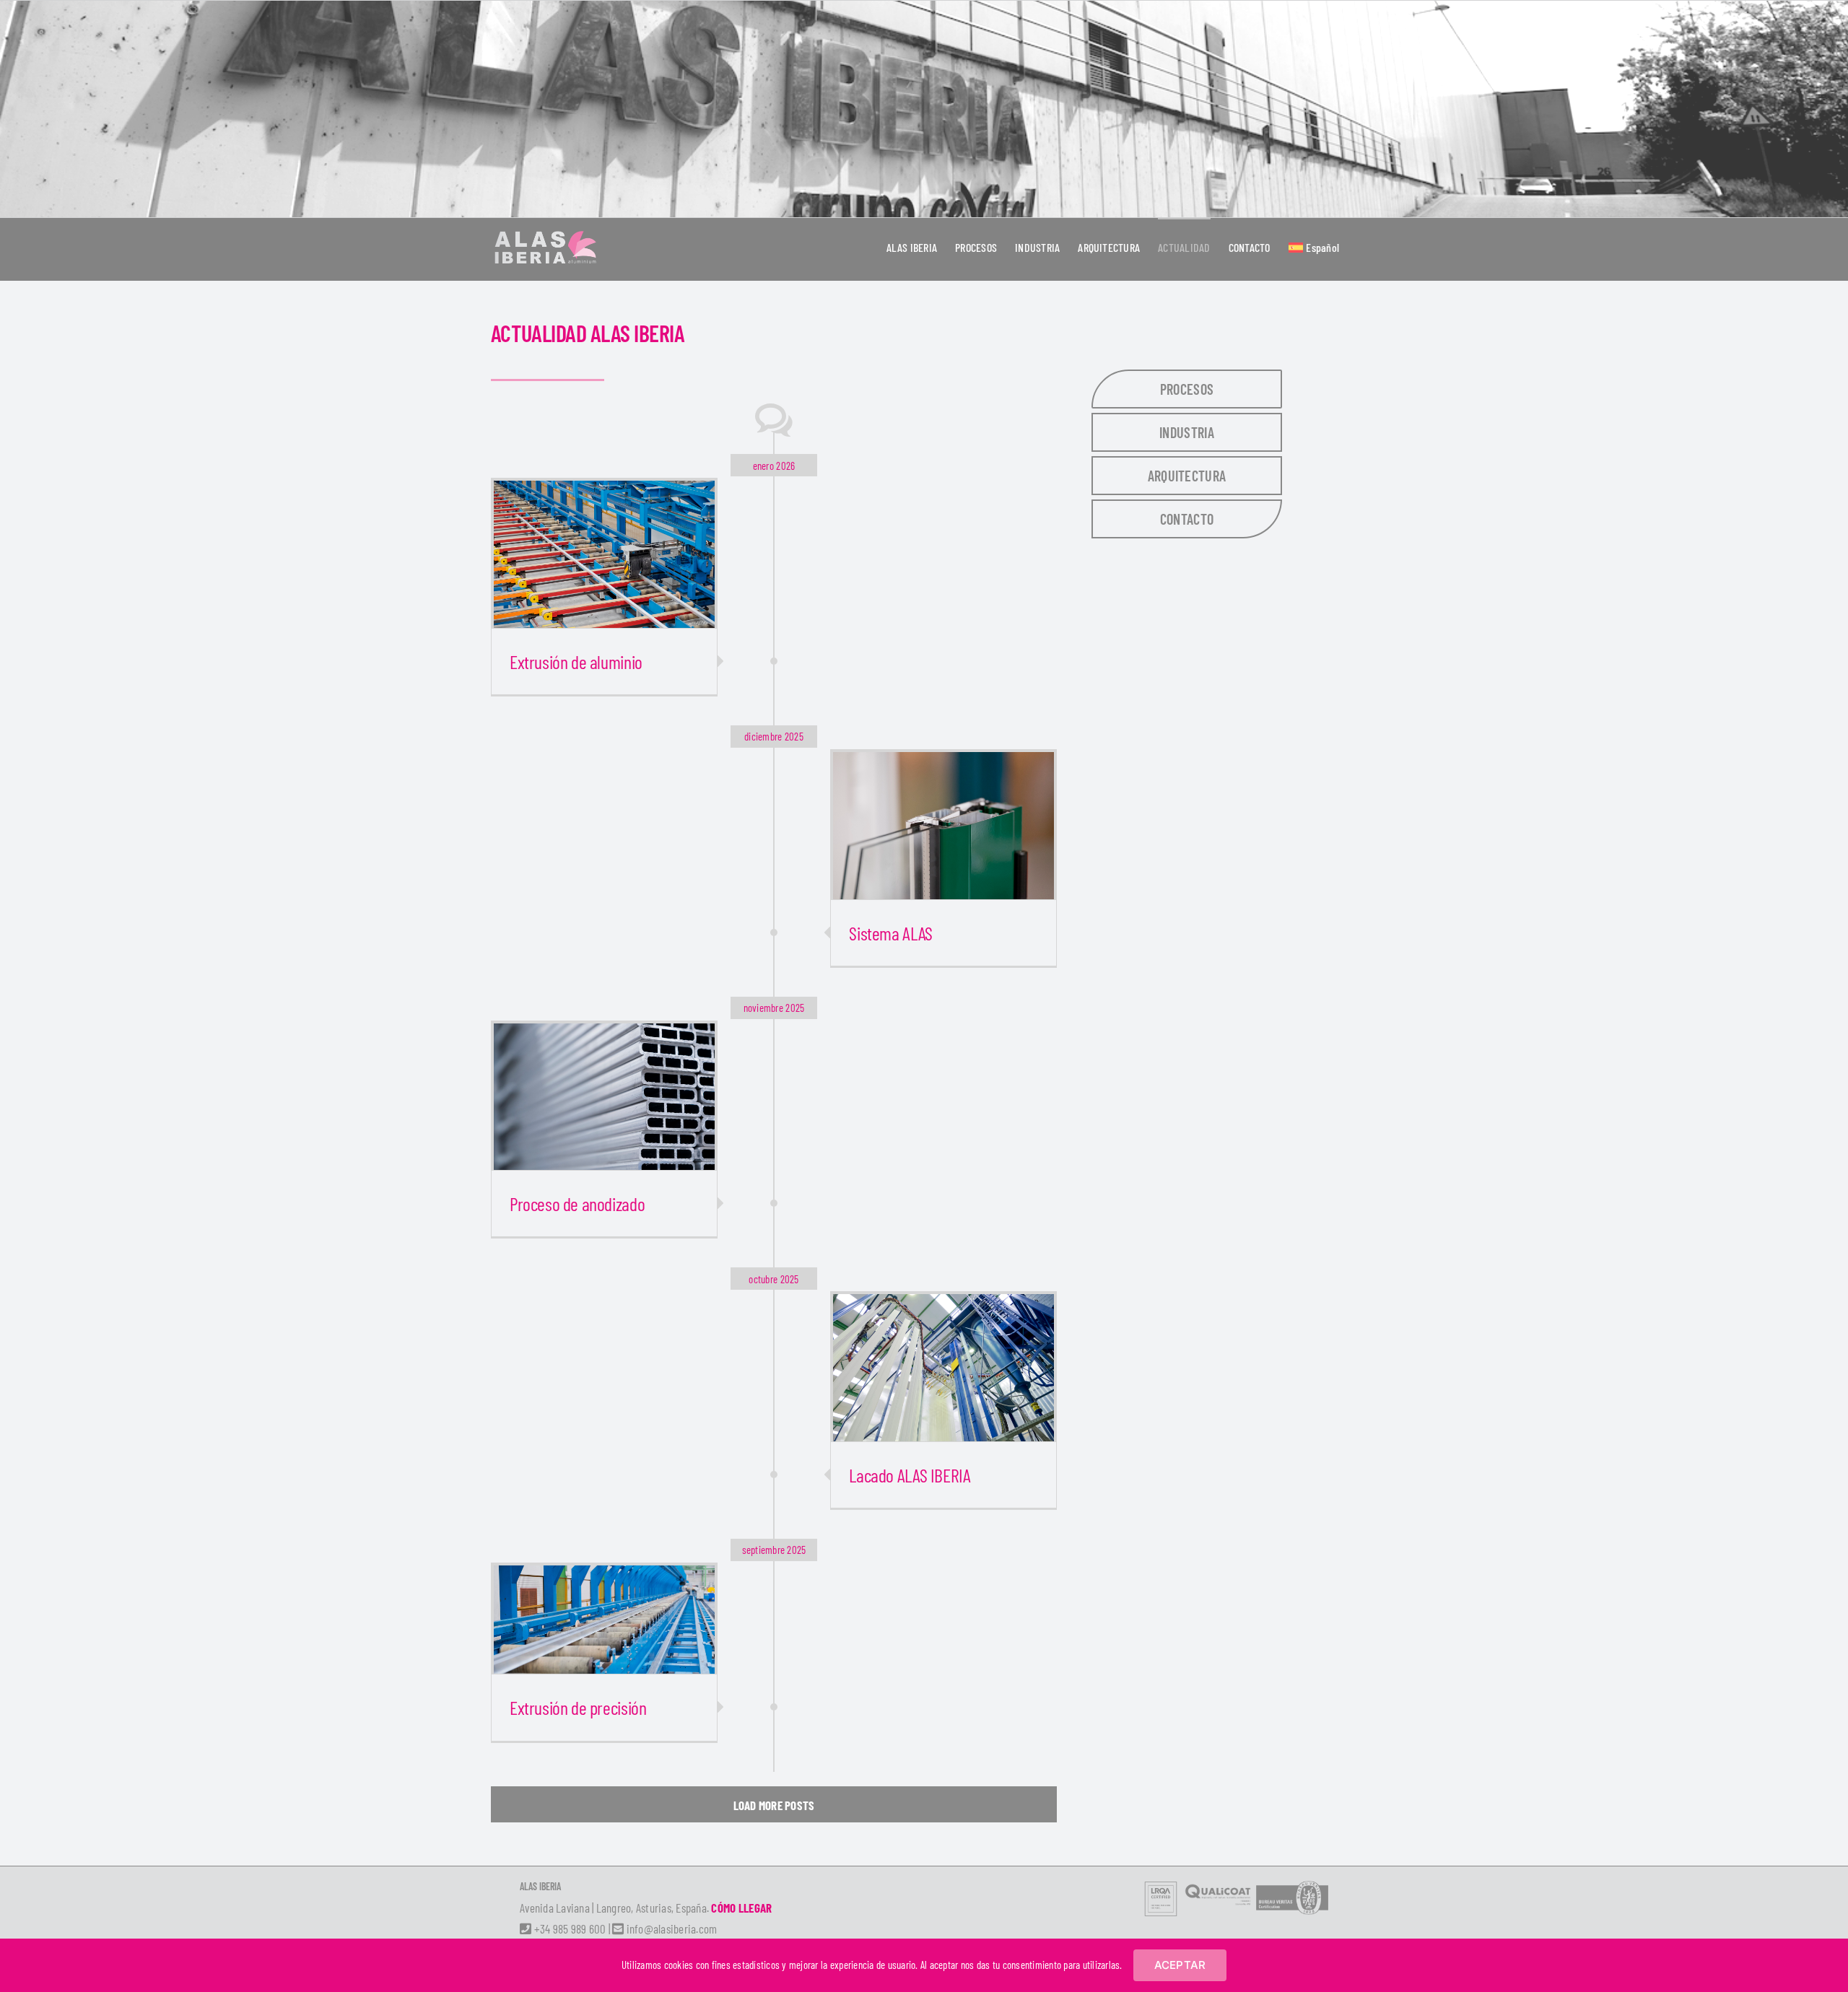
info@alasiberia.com (670, 1928)
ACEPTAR (1180, 1965)
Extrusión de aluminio (576, 661)
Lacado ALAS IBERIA (910, 1475)
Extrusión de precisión (578, 1707)
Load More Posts (774, 1805)
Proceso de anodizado (577, 1203)
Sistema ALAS (890, 933)
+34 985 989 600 (568, 1928)
